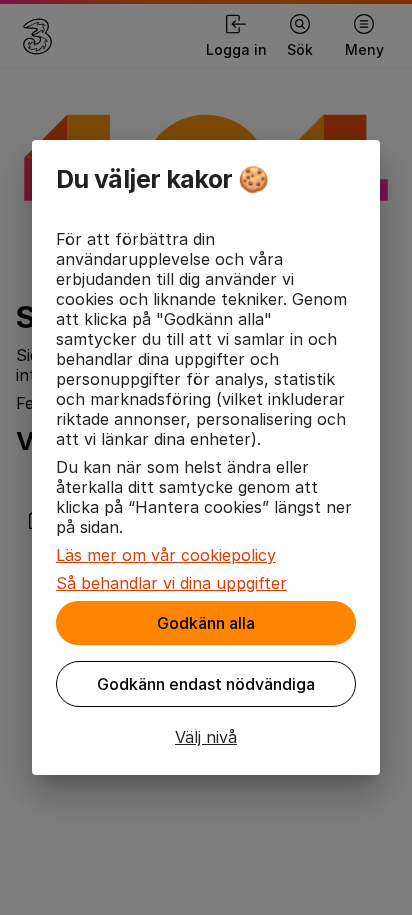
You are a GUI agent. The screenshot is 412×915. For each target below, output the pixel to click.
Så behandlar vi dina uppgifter (171, 583)
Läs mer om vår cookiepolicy (166, 555)
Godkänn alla (206, 623)
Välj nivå (206, 737)
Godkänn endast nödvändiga (206, 684)
